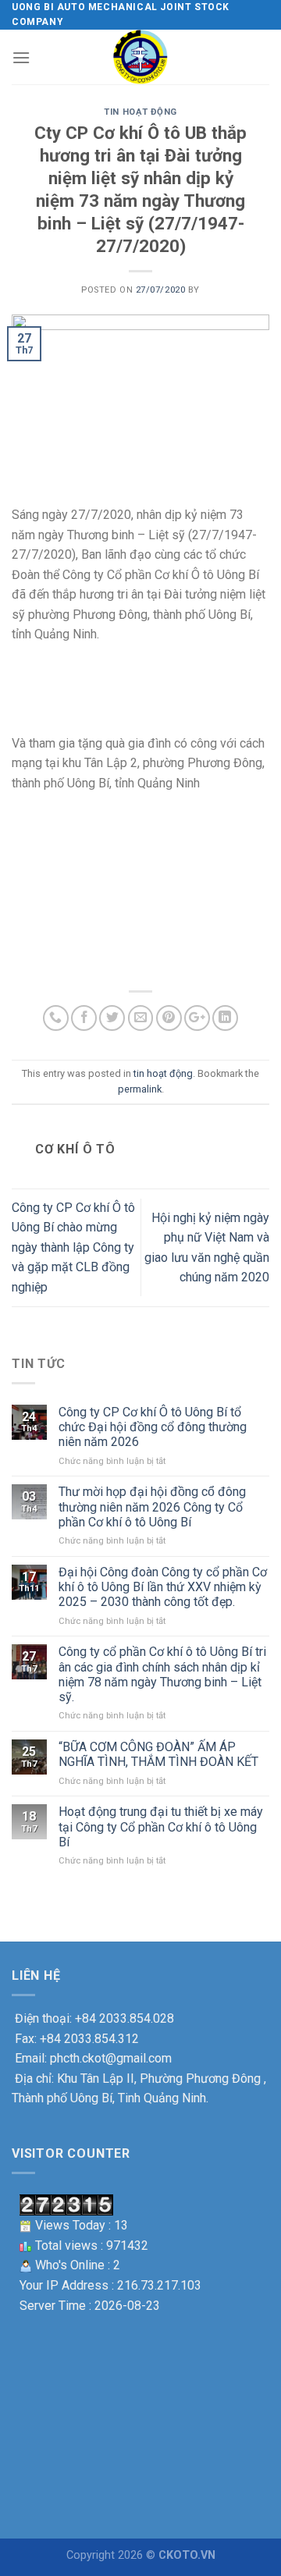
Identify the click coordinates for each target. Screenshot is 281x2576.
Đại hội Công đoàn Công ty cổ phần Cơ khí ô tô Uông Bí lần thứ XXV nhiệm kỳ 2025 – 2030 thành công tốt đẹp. (163, 1587)
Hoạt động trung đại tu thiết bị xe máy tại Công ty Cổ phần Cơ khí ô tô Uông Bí (161, 1826)
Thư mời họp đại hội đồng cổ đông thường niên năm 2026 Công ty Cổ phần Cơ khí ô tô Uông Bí (152, 1507)
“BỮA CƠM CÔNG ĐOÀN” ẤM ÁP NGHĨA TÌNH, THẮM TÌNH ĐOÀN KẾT (158, 1754)
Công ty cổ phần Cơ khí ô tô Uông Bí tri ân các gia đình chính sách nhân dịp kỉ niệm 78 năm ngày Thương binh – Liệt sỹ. (162, 1674)
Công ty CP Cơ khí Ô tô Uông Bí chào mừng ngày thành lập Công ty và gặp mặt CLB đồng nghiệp (73, 1247)
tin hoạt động (140, 112)
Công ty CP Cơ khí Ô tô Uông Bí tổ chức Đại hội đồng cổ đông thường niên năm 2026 (153, 1427)
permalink (140, 1089)
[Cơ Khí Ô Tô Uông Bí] (140, 57)
